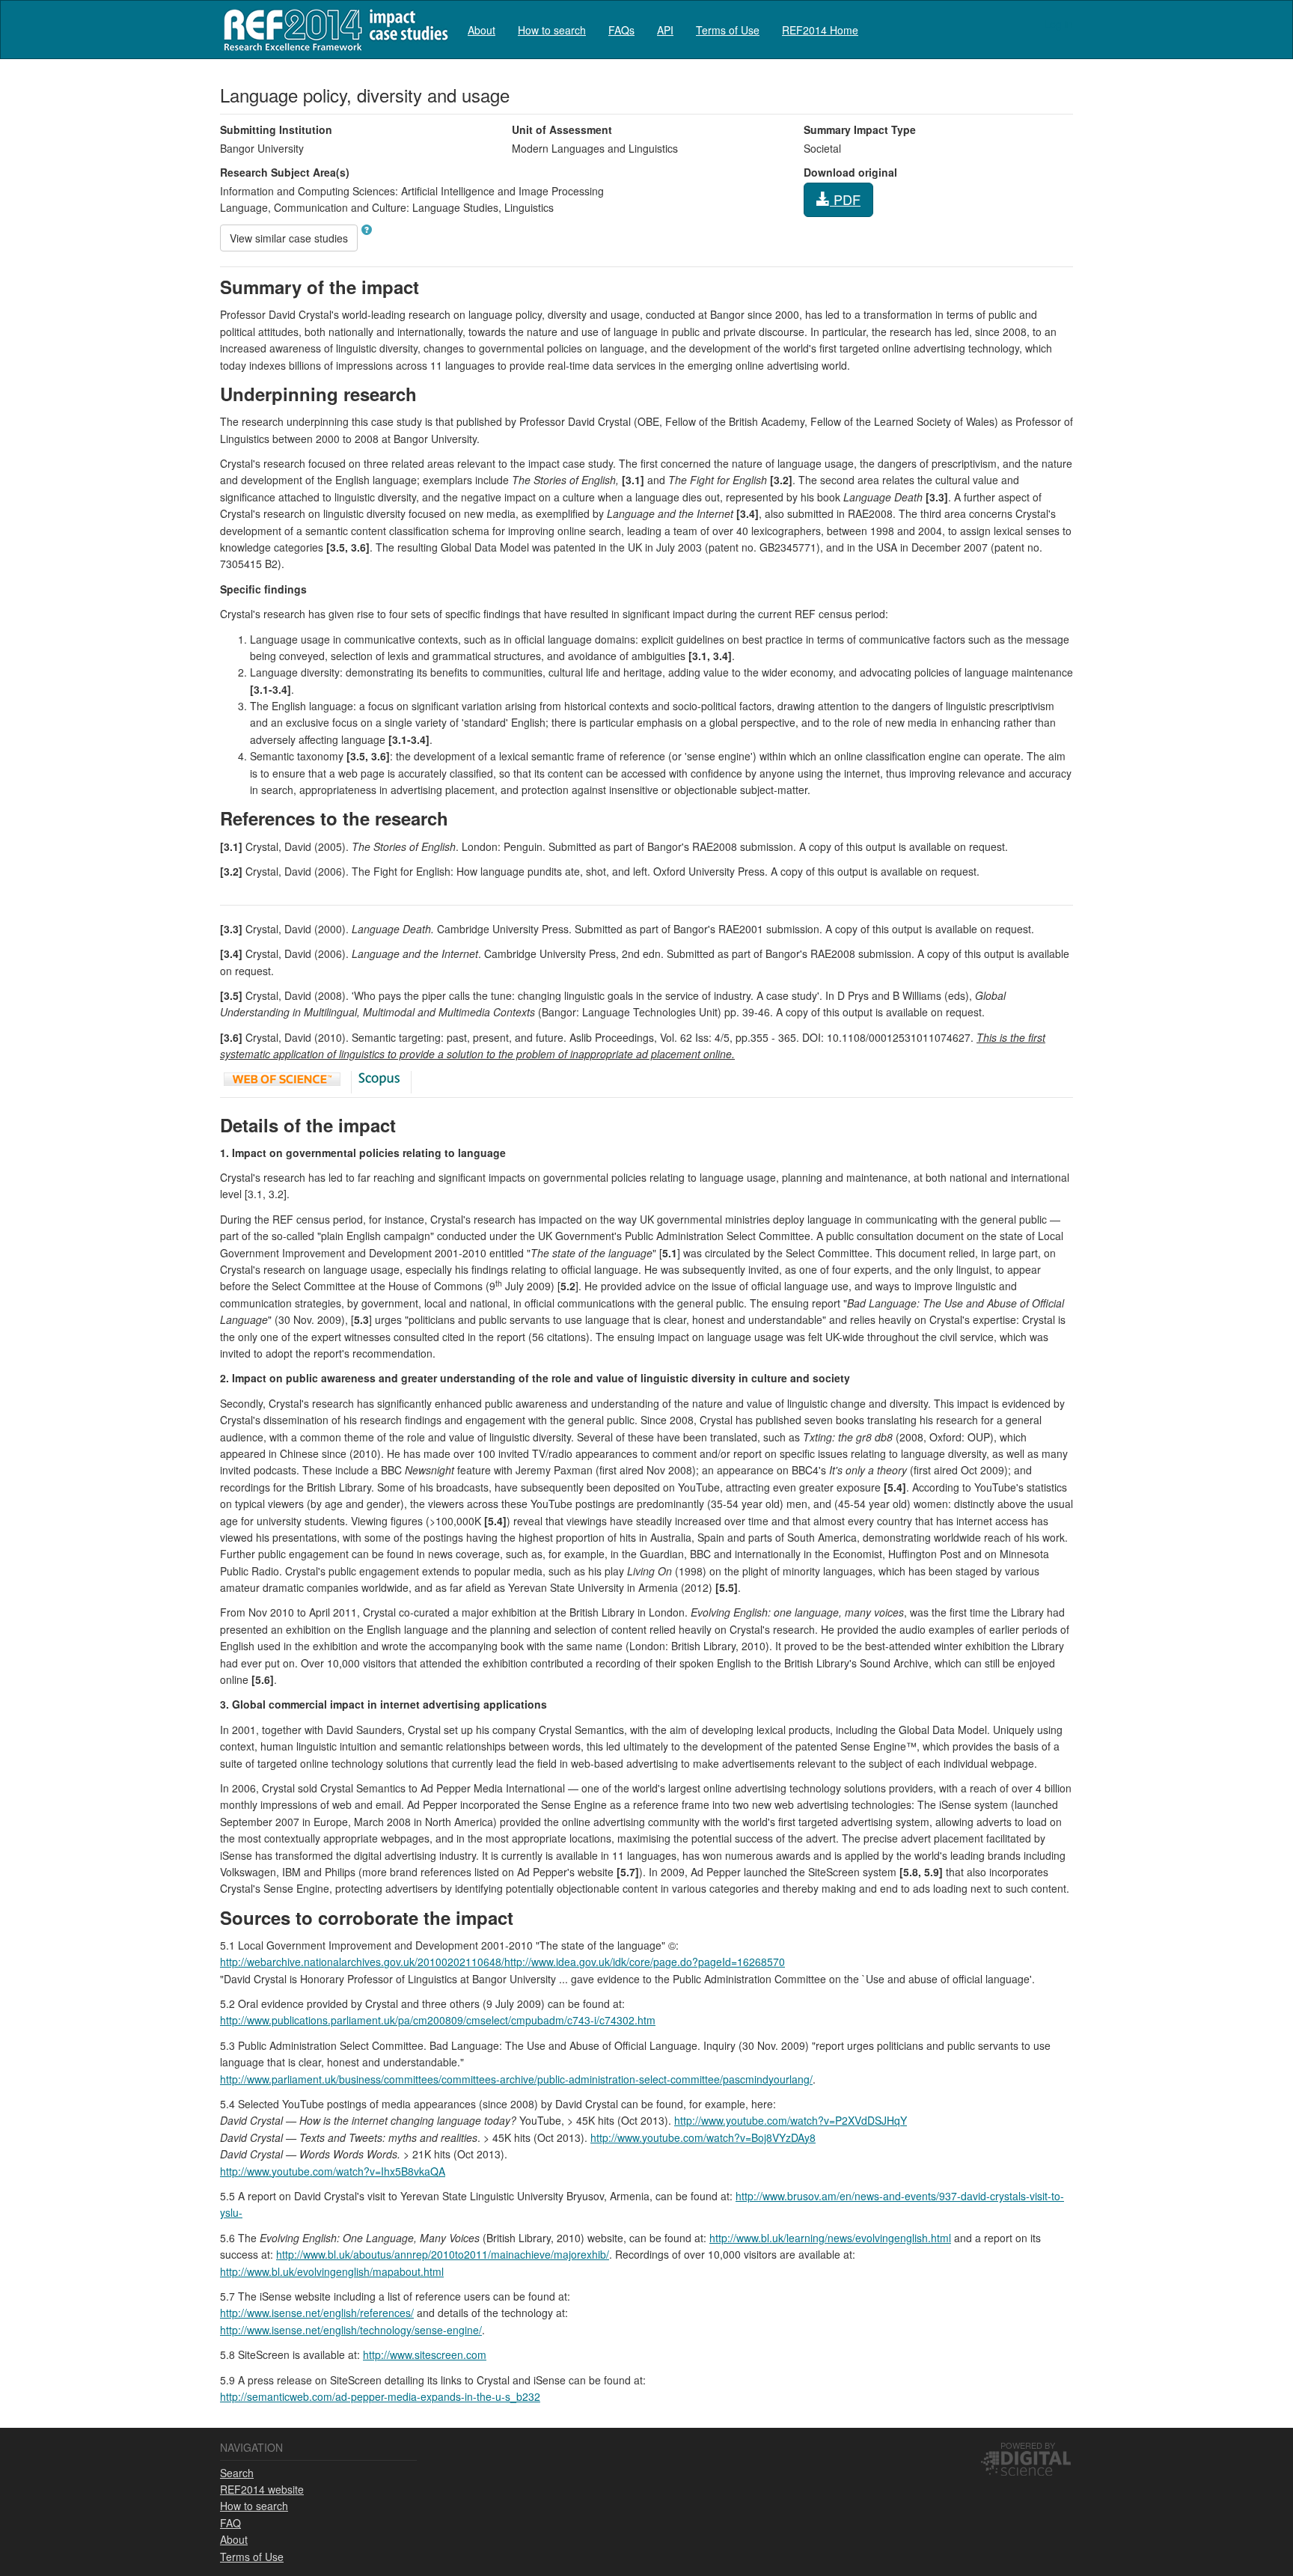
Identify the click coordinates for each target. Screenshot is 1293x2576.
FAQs (621, 30)
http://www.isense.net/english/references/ (317, 2313)
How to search (552, 30)
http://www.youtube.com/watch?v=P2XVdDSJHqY (791, 2120)
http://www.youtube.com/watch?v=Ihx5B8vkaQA (333, 2171)
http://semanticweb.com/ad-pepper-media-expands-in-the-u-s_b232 (380, 2396)
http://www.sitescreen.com (425, 2354)
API (665, 30)
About (482, 30)
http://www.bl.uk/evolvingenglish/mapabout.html (332, 2271)
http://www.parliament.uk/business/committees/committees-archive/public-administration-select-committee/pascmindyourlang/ (516, 2079)
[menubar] (663, 30)
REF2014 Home (820, 30)
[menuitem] (482, 30)
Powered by (1028, 2445)
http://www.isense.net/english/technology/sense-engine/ (351, 2330)
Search (237, 2473)
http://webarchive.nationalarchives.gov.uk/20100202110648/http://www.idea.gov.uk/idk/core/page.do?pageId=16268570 (502, 1962)
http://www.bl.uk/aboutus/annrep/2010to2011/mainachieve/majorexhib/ (443, 2254)
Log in (1058, 24)
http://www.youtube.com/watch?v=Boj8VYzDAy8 (703, 2137)
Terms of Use (728, 30)
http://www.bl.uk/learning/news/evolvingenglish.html (830, 2238)
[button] (367, 230)
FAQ (230, 2523)
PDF (845, 199)
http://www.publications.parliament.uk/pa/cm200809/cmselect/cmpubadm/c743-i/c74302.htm (438, 2020)
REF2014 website (262, 2489)
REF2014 (333, 30)
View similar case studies (289, 238)
